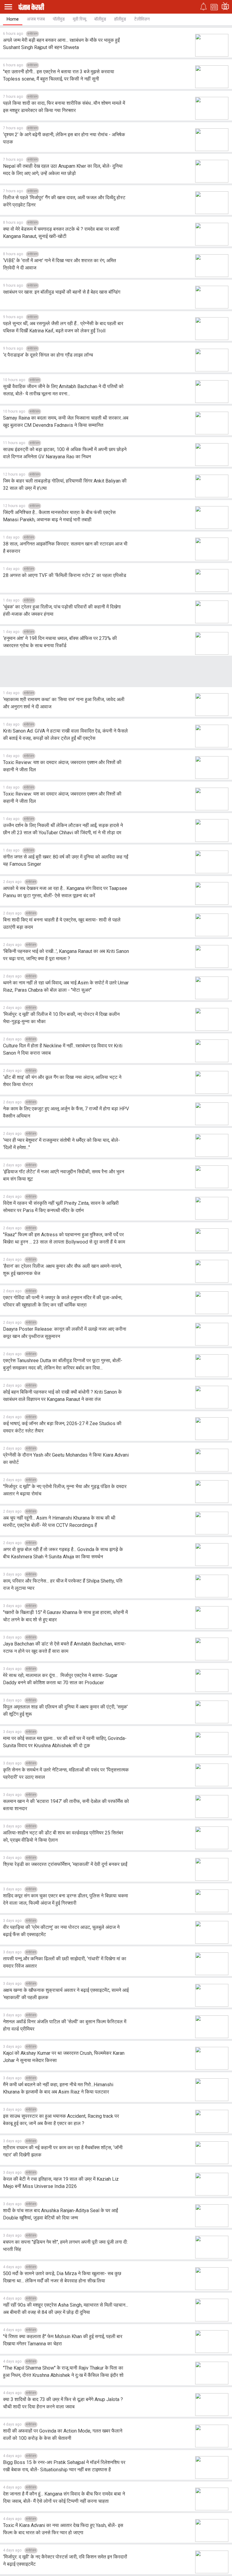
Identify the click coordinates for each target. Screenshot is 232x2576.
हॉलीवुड (120, 19)
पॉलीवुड (59, 19)
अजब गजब (36, 19)
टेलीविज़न (142, 19)
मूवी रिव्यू (79, 19)
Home (13, 19)
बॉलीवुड (100, 19)
